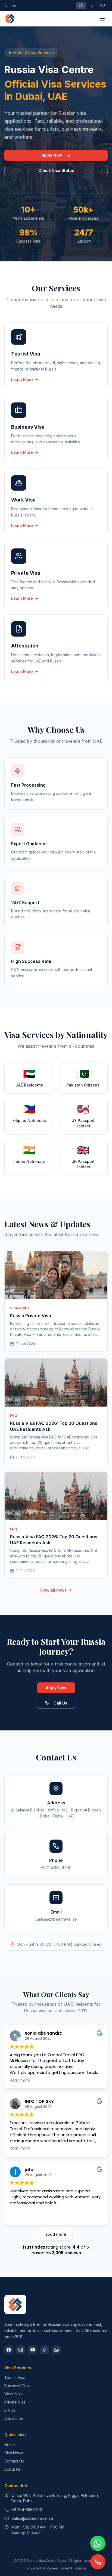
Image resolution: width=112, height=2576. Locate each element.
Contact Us (14, 2461)
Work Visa (13, 2394)
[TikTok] (45, 2350)
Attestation (14, 2418)
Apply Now (52, 155)
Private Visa (15, 2402)
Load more (56, 2234)
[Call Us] (98, 2562)
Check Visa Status (56, 170)
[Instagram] (21, 2350)
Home (10, 2445)
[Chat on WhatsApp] (98, 2543)
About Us (13, 2469)
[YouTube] (33, 2350)
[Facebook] (9, 2350)
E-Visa (10, 2410)
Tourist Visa (15, 2377)
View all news (53, 1590)
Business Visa (17, 2386)
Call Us (60, 1703)
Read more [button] (20, 2080)
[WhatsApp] (57, 2350)
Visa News (14, 2453)
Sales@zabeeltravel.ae (32, 2518)
